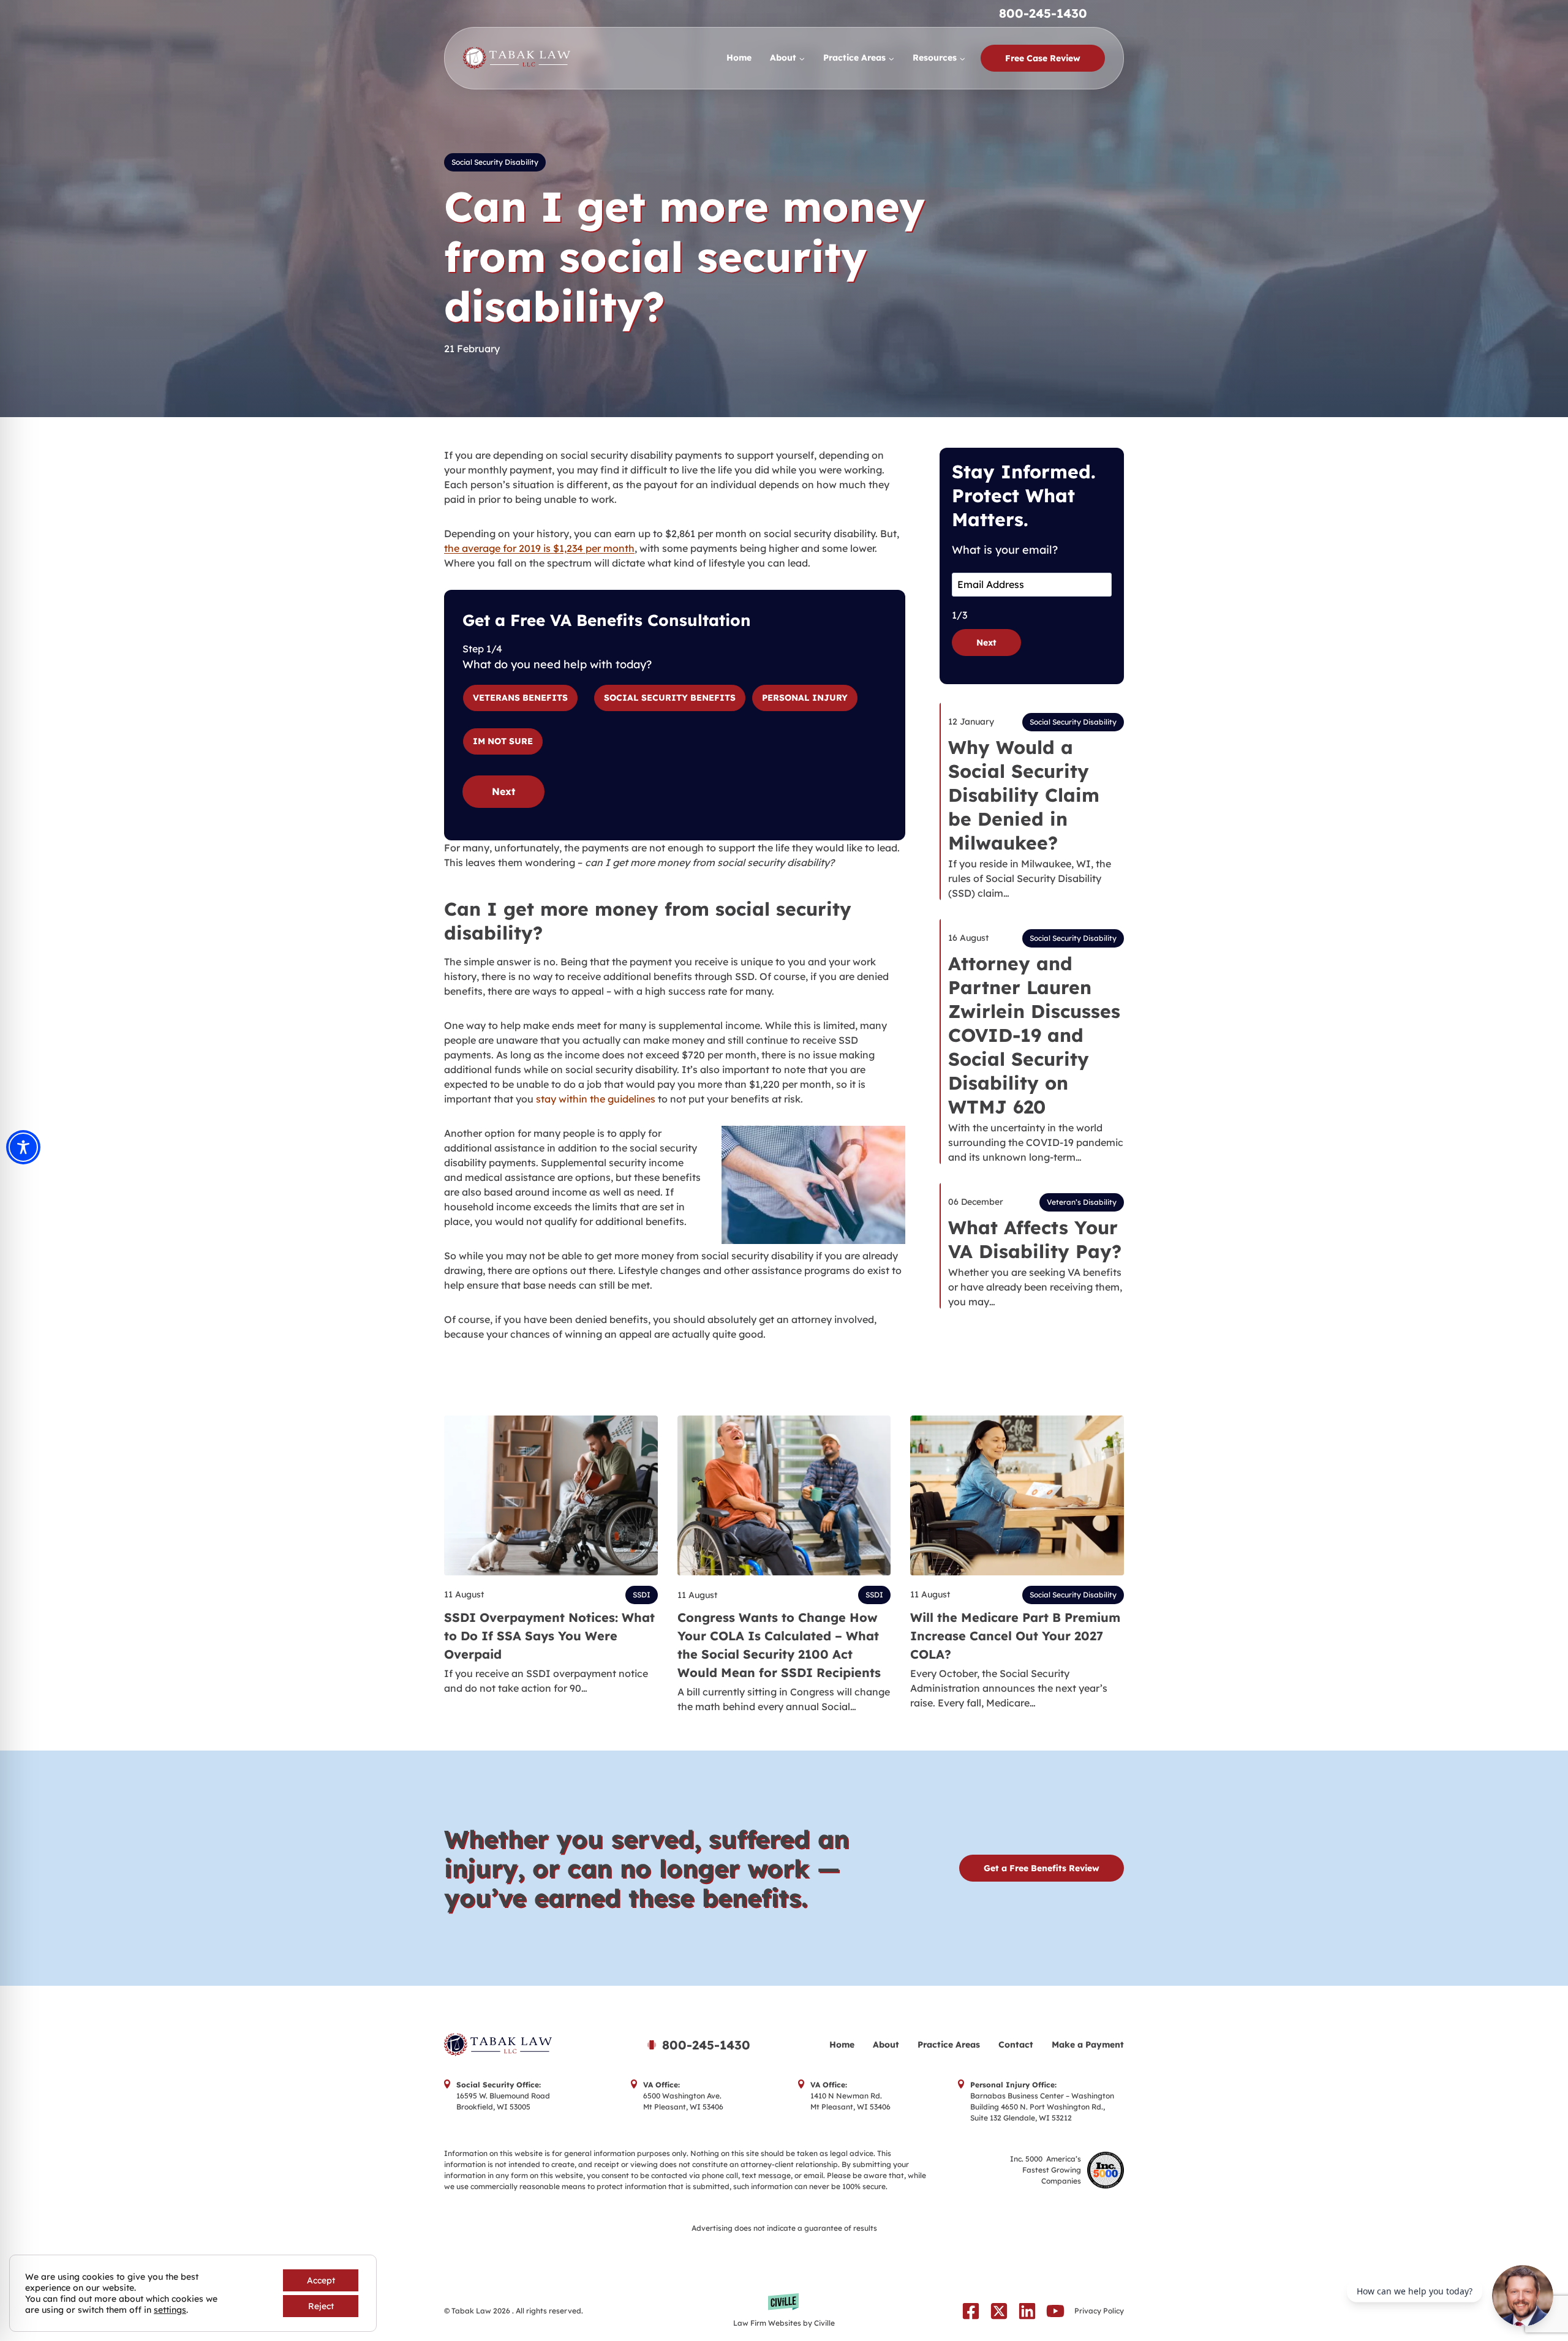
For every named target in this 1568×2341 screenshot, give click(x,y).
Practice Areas (949, 2045)
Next (503, 791)
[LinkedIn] (1027, 2311)
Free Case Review (1043, 58)
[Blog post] (551, 1495)
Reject (321, 2306)
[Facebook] (971, 2311)
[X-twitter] (999, 2311)
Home (739, 58)
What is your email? (1005, 550)
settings (170, 2310)
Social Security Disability (495, 162)
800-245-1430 (1043, 13)
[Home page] (529, 2045)
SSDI (642, 1595)
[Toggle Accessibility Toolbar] (23, 1147)
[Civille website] (784, 2311)
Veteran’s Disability (1082, 1202)
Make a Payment (1088, 2045)
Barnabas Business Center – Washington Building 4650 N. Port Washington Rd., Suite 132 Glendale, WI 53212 (1042, 2107)
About (886, 2045)
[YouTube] (1055, 2311)
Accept (321, 2280)
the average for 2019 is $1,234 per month (539, 548)
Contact (1016, 2045)
